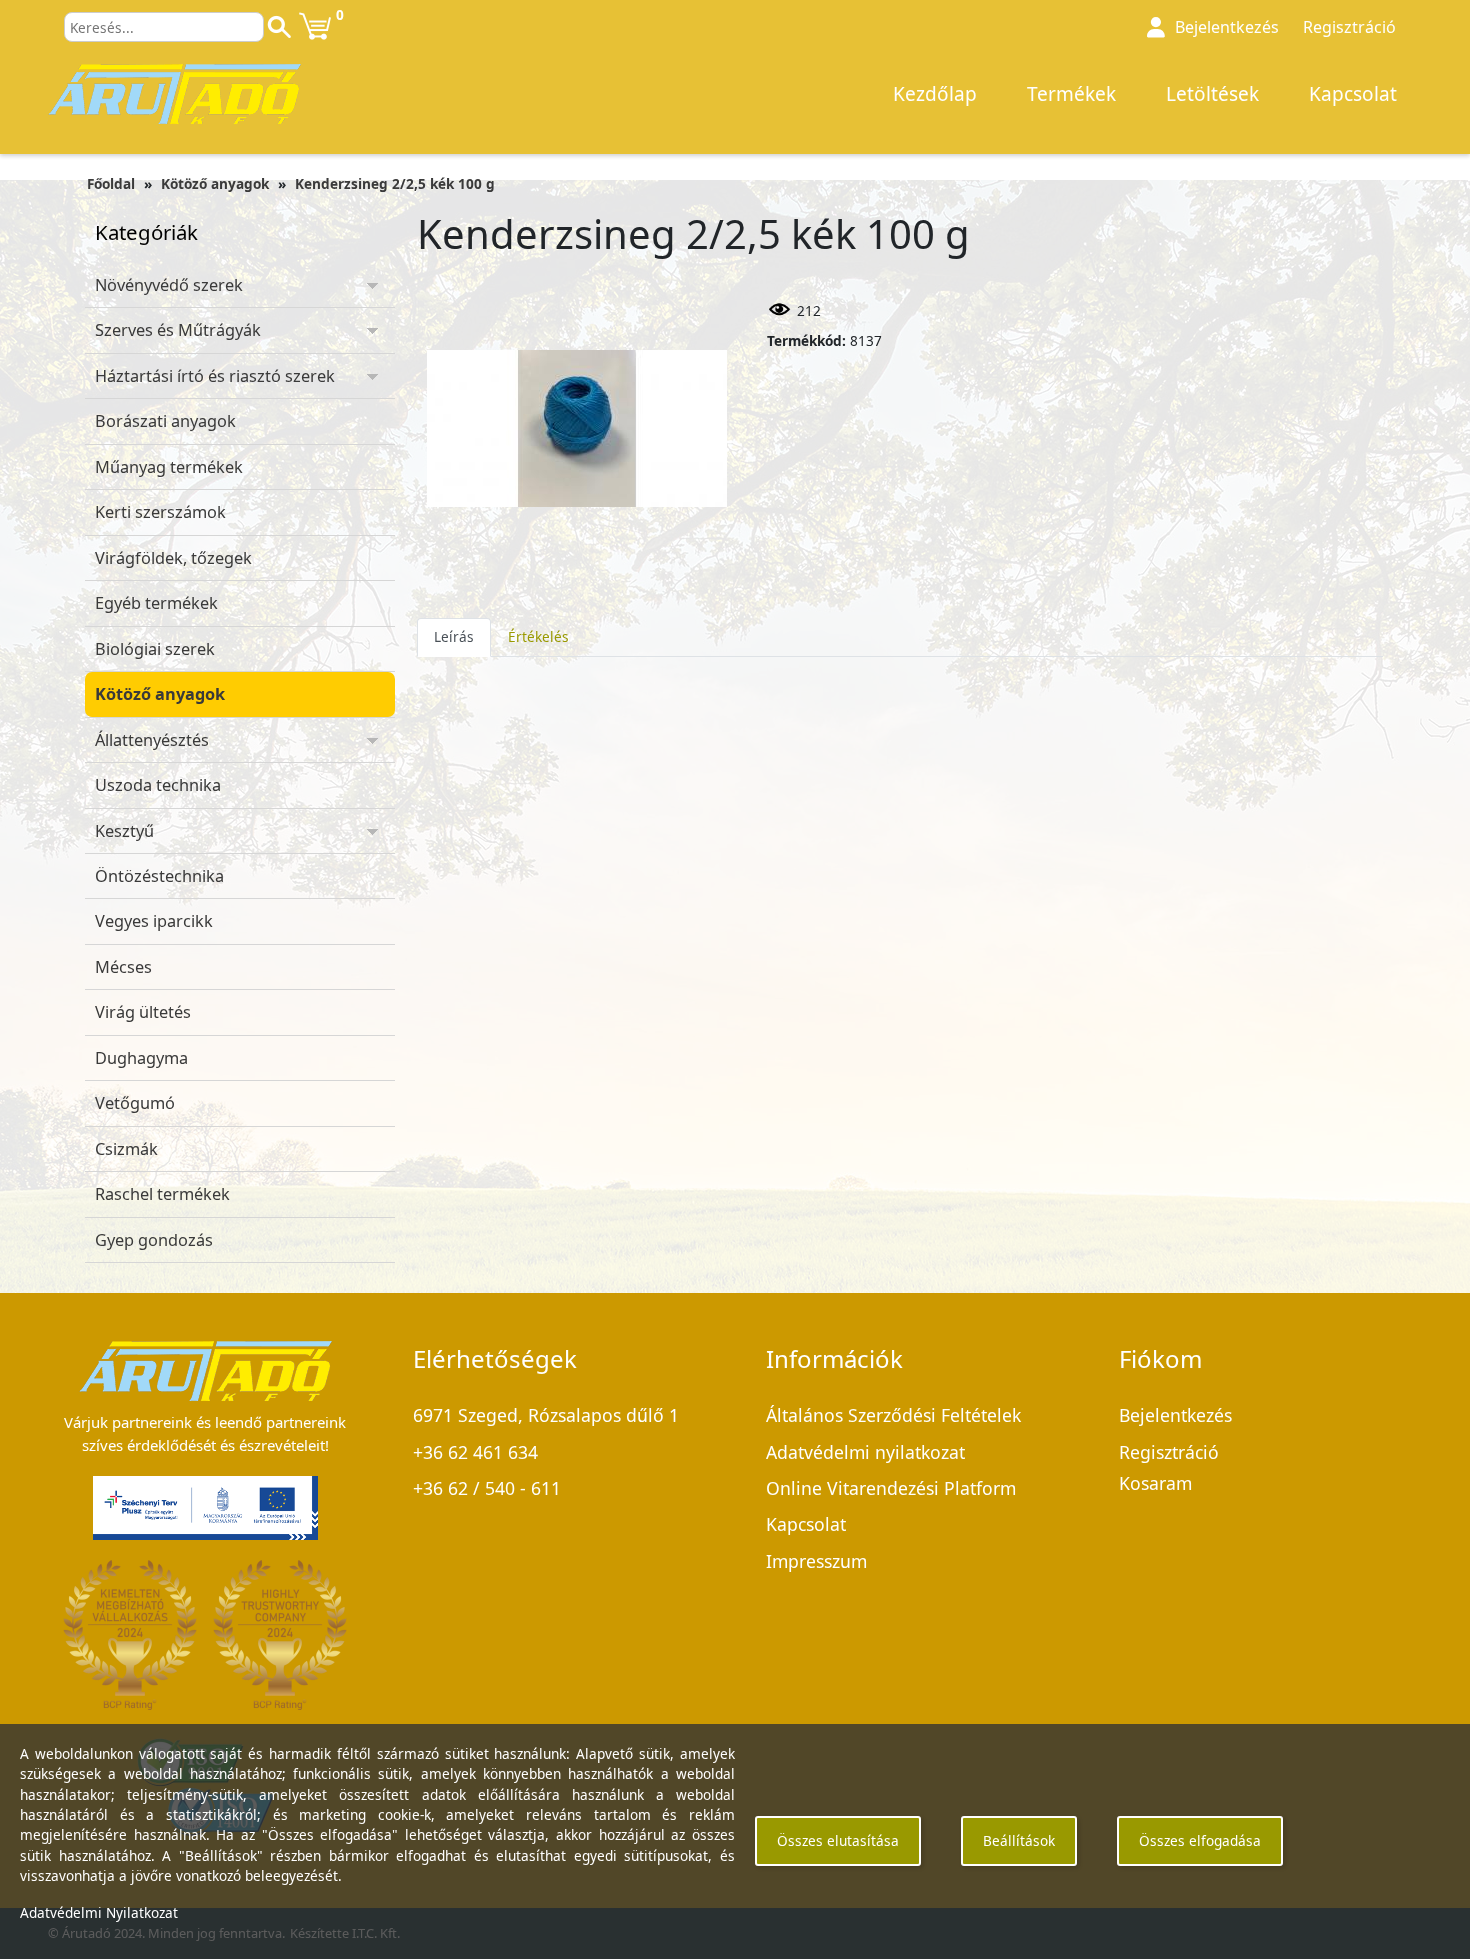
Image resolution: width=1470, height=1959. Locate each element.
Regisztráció (1349, 27)
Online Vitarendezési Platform (891, 1488)
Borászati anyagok (165, 421)
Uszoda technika (158, 785)
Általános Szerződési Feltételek (893, 1415)
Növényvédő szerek (169, 285)
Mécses (123, 967)
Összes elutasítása (838, 1840)
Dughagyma (141, 1058)
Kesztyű (124, 831)
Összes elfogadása (1200, 1840)
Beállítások (1019, 1840)
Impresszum (816, 1561)
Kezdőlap (935, 94)
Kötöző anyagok (215, 183)
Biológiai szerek (155, 649)
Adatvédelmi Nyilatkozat (99, 1912)
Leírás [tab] (454, 636)
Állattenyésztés (152, 740)
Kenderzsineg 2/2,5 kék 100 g (395, 183)
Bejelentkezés (1175, 1415)
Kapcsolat (1353, 94)
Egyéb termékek (156, 603)
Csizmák (126, 1149)
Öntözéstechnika (159, 876)
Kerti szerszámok (160, 512)
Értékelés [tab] (538, 636)
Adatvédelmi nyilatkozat (865, 1452)
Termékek (1071, 94)
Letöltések (1212, 94)
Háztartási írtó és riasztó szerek (215, 376)
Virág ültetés (143, 1012)
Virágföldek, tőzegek (173, 558)
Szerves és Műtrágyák (178, 330)
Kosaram (1155, 1483)
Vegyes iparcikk (154, 921)
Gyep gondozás (154, 1240)
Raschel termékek (162, 1194)
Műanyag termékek (169, 467)
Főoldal (111, 183)
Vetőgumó (135, 1103)
